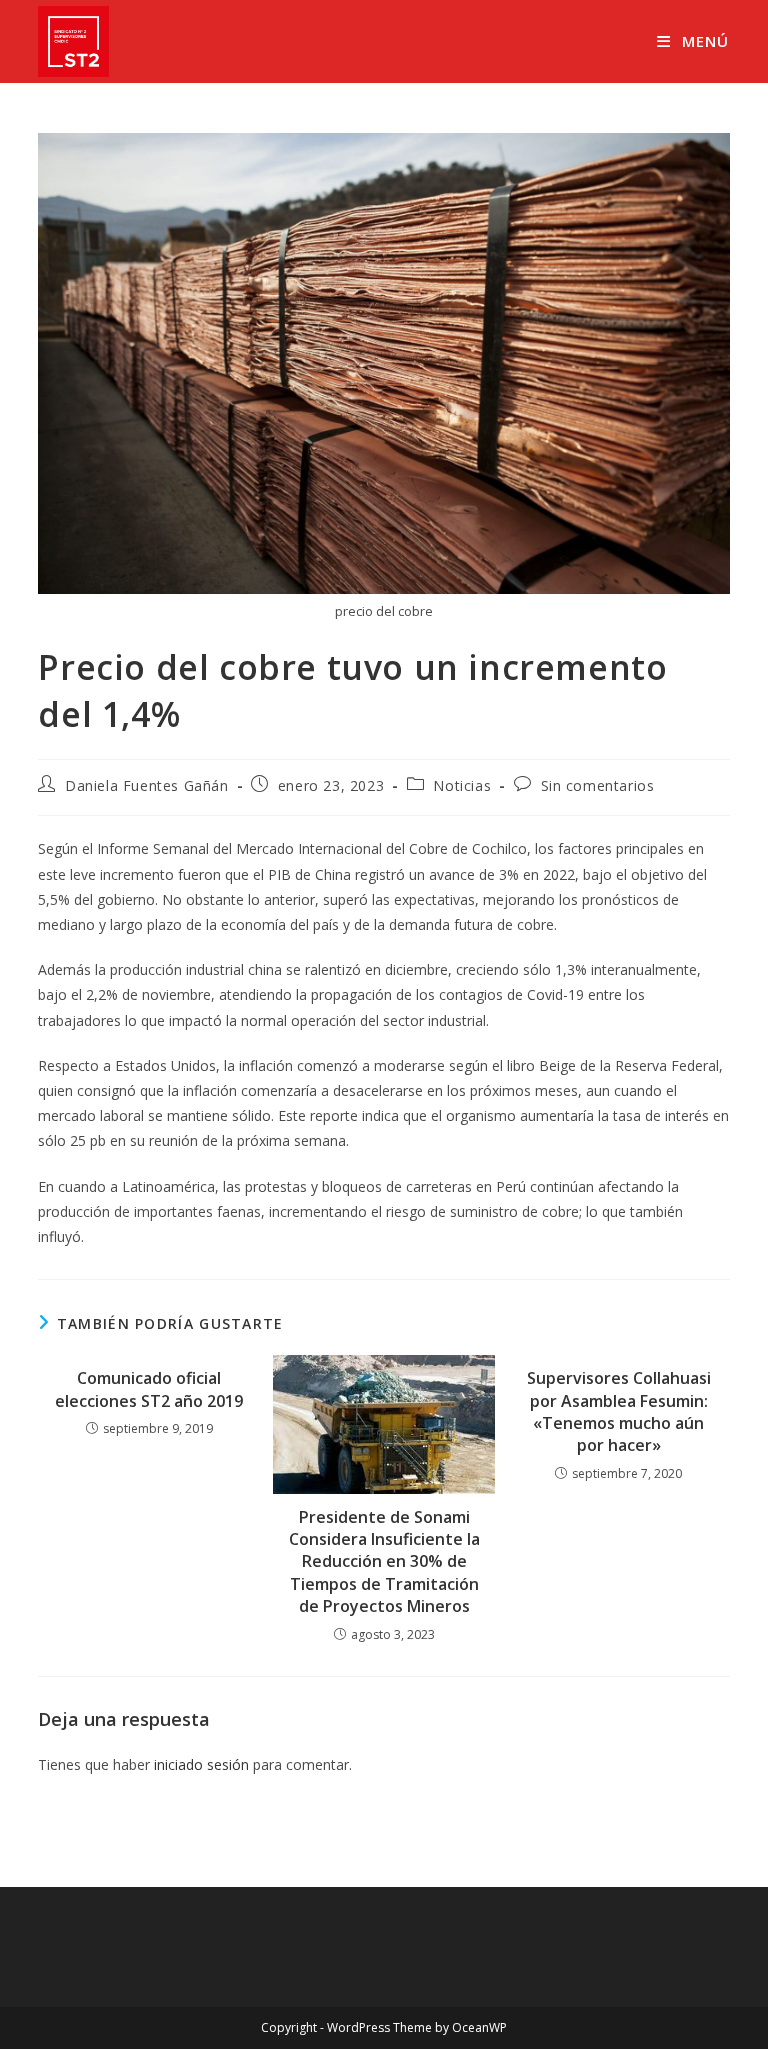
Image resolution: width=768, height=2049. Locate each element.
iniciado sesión (201, 1764)
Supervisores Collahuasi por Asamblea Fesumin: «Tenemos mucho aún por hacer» (619, 1411)
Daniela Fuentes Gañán (147, 785)
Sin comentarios (598, 785)
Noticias (462, 785)
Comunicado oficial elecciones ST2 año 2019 (149, 1389)
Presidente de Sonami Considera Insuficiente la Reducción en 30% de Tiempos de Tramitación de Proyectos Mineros (384, 1562)
